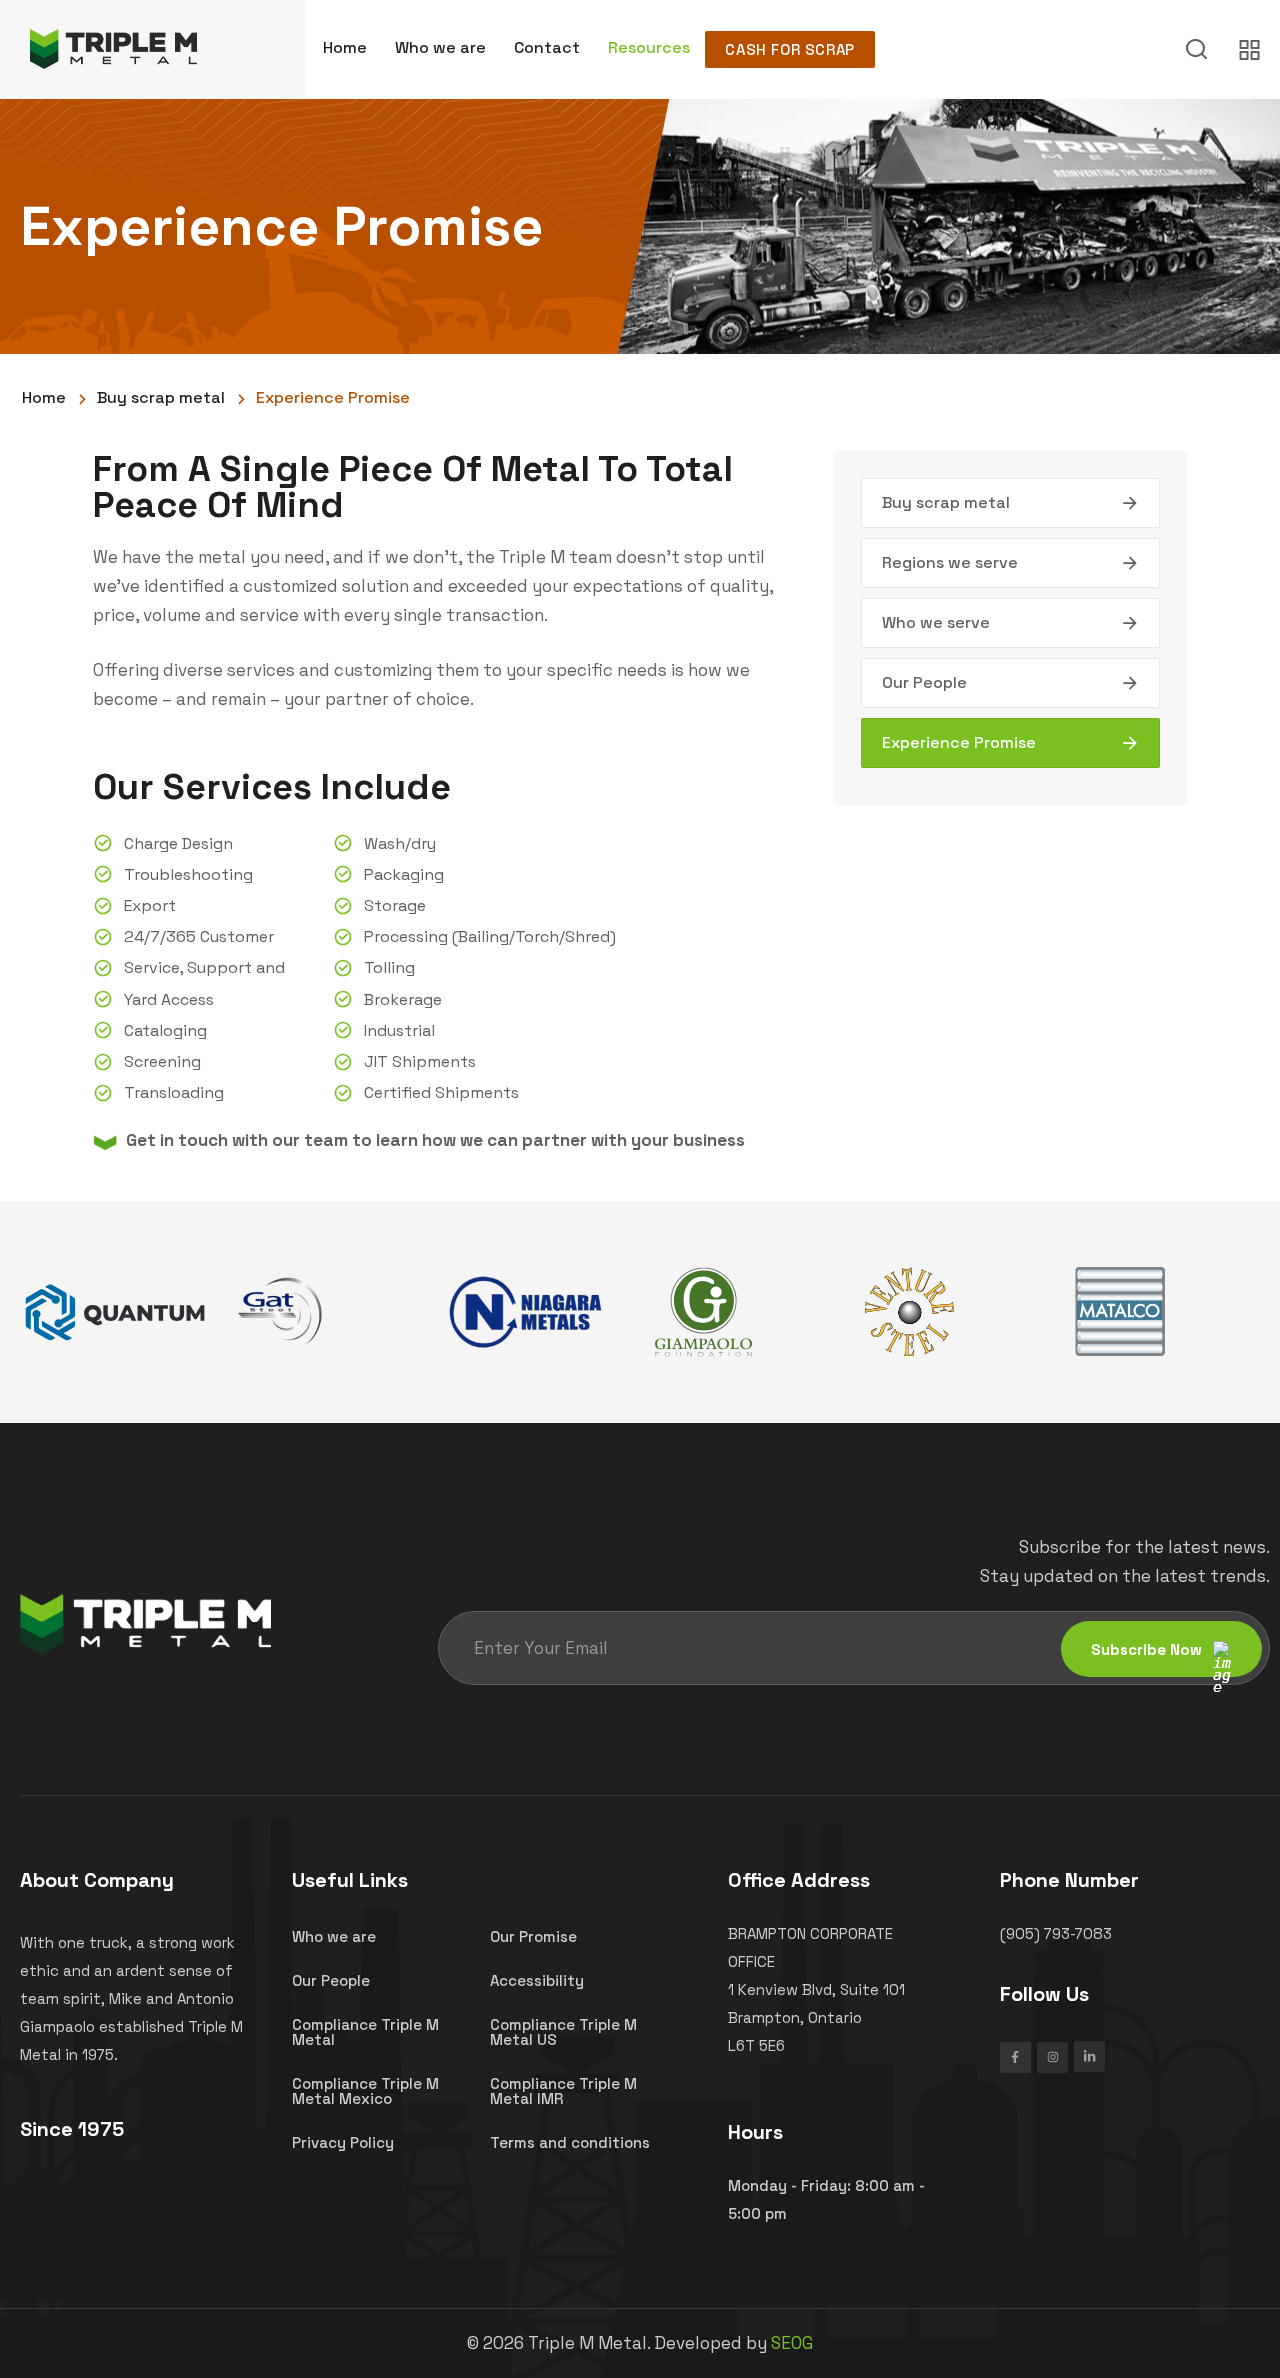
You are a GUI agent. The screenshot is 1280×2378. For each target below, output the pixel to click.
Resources (649, 47)
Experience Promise (959, 742)
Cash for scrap (789, 49)
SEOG (792, 2343)
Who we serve (936, 622)
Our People (924, 682)
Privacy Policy (343, 2142)
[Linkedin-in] (1089, 2056)
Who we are (440, 47)
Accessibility (537, 1980)
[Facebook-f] (1015, 2057)
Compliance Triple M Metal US (563, 2032)
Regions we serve (950, 562)
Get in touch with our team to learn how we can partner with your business (435, 1140)
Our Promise (533, 1936)
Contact (547, 47)
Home (345, 47)
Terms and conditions (570, 2142)
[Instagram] (1052, 2057)
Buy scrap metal (946, 502)
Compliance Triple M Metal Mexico (365, 2091)
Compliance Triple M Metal (365, 2032)
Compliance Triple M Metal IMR (563, 2091)
